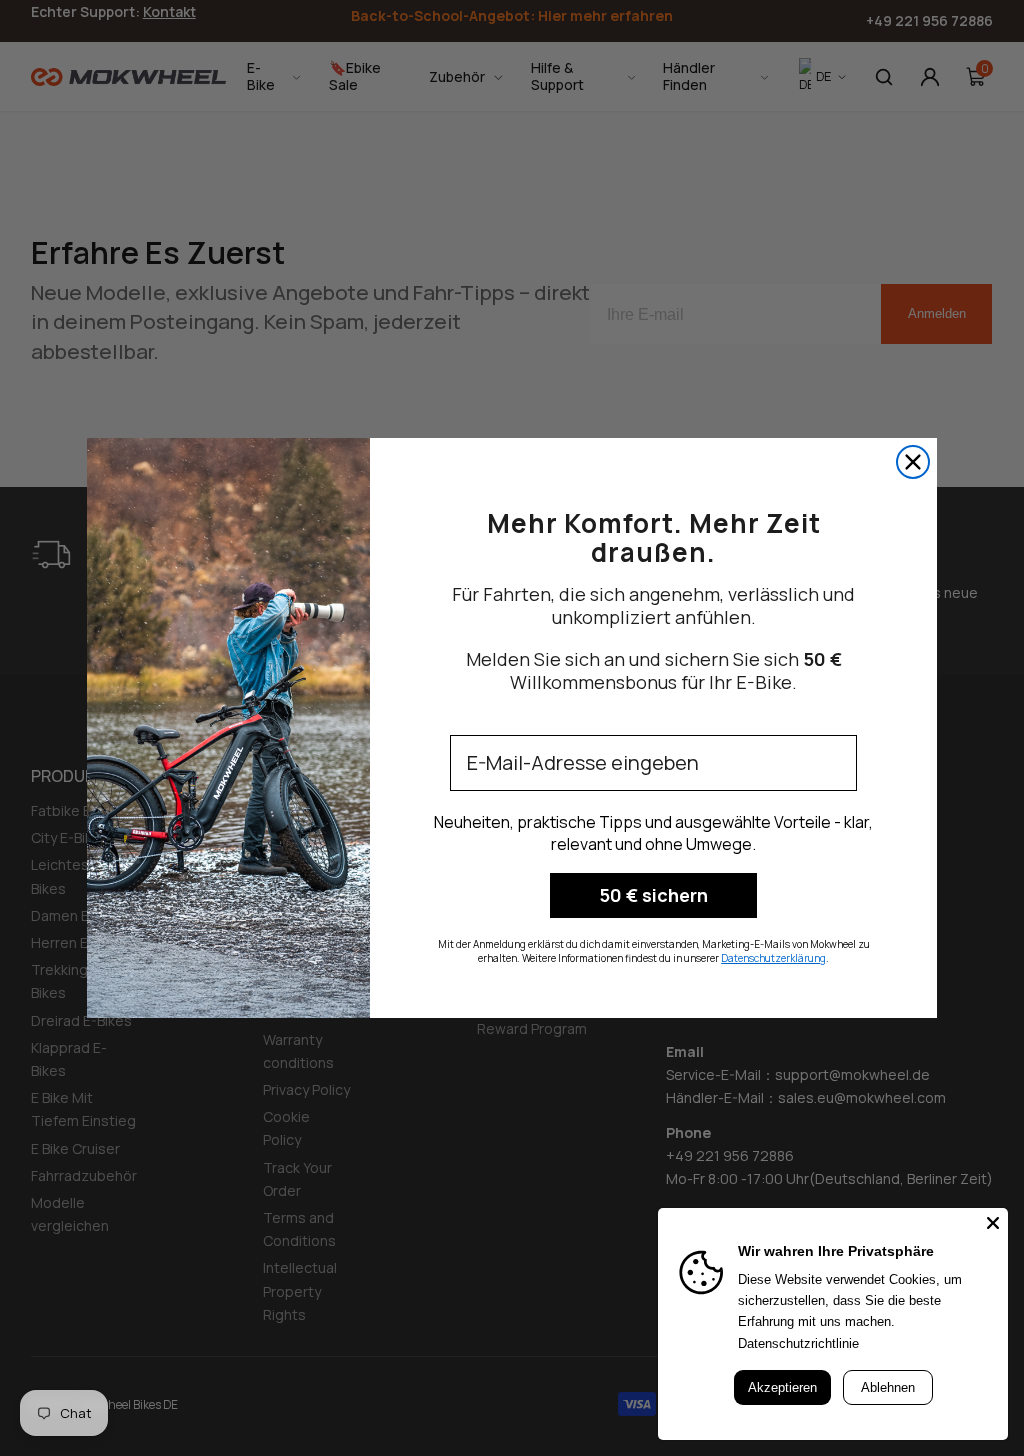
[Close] (993, 1223)
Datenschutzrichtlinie (798, 1343)
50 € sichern (653, 895)
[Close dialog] (913, 462)
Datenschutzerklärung (773, 958)
